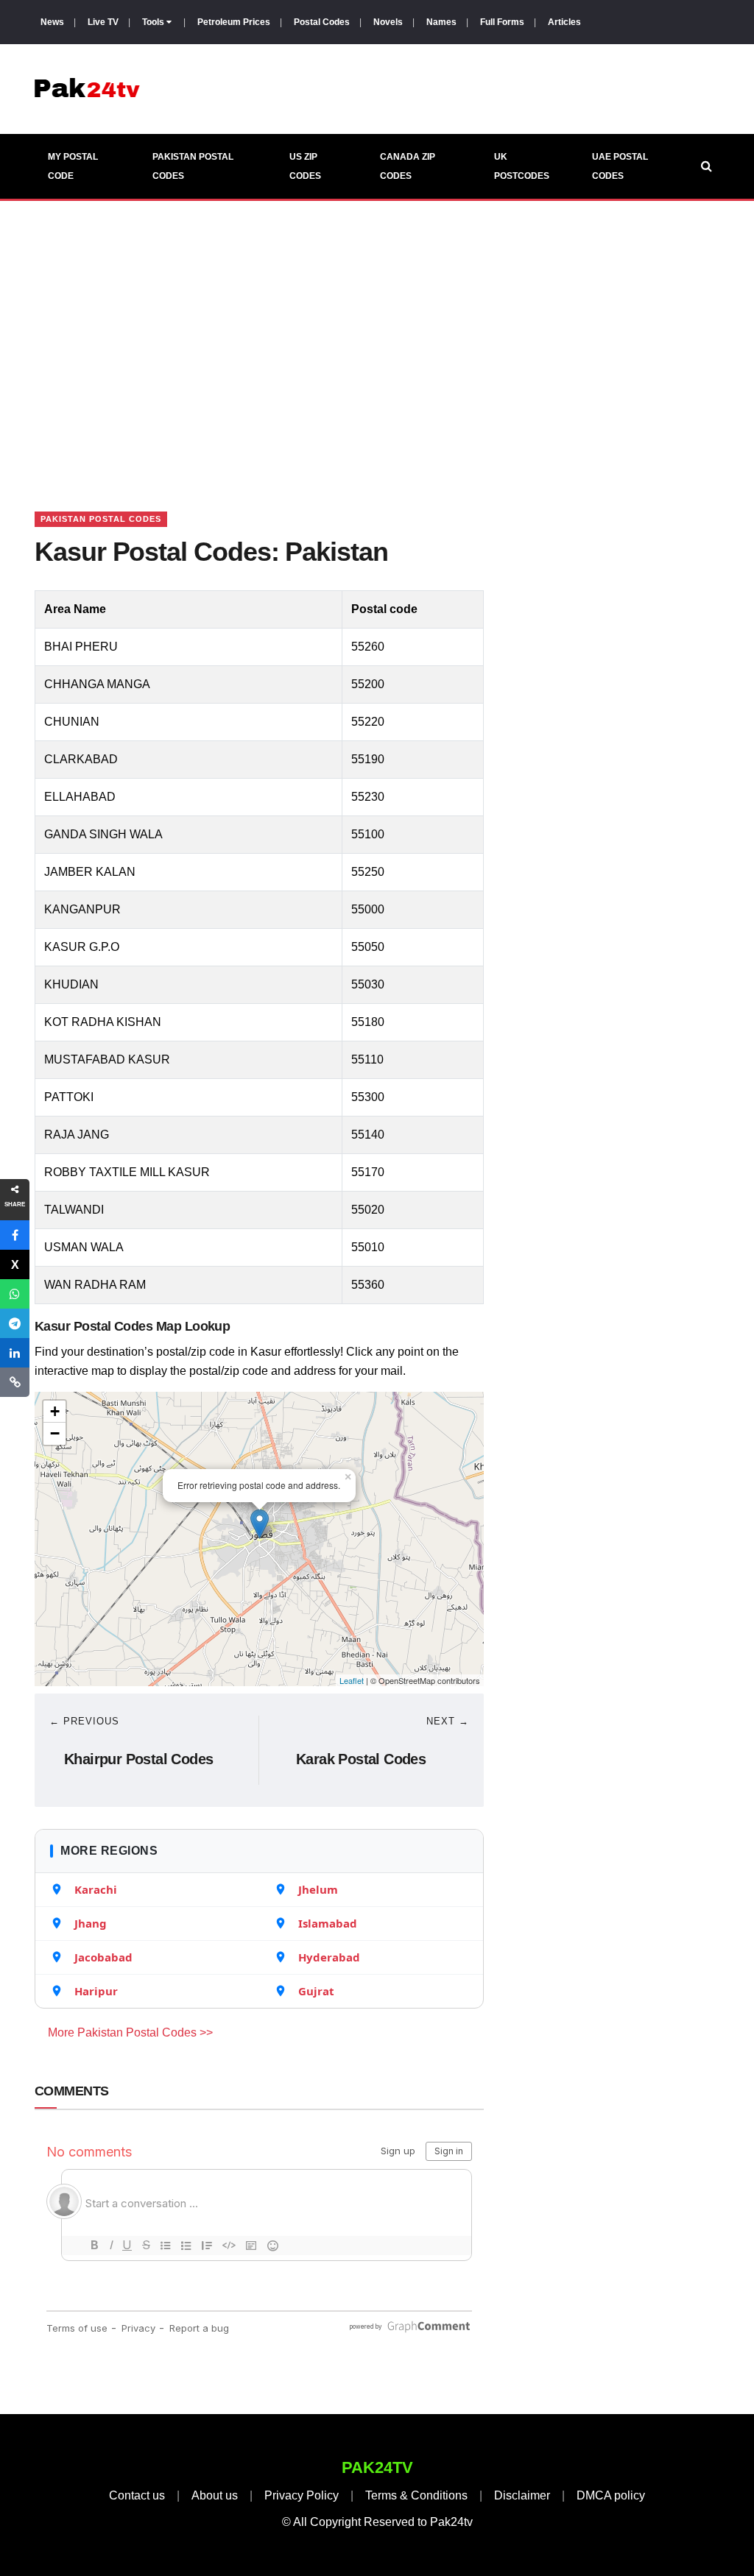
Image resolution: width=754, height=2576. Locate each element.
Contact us (137, 2495)
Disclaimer (522, 2495)
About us (215, 2495)
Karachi (96, 1889)
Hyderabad (329, 1957)
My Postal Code (73, 166)
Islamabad (328, 1923)
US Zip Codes (305, 166)
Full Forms (502, 22)
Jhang (91, 1923)
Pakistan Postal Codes (193, 166)
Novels (388, 22)
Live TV (103, 22)
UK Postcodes (522, 166)
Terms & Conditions (416, 2495)
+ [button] (55, 1411)
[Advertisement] (377, 338)
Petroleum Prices (234, 22)
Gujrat (316, 1991)
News (52, 22)
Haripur (96, 1991)
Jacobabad (103, 1957)
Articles (564, 22)
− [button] (55, 1433)
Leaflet (352, 1680)
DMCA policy (611, 2495)
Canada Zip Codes (408, 166)
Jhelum (318, 1889)
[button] (15, 1235)
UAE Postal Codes (620, 166)
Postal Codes (322, 22)
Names (441, 22)
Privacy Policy (302, 2495)
